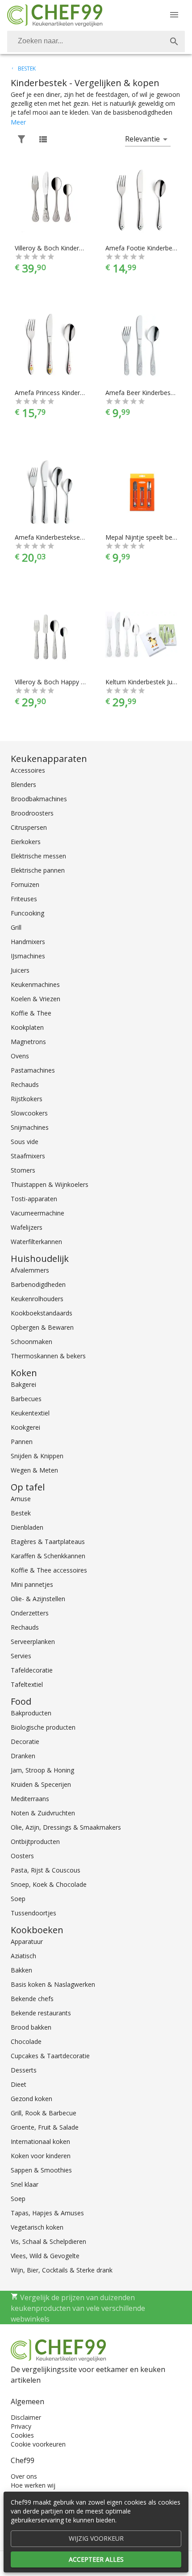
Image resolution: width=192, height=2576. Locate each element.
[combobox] (96, 42)
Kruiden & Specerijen (41, 1784)
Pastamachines (33, 1070)
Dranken (23, 1756)
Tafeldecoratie (32, 1670)
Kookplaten (27, 1027)
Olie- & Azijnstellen (38, 1599)
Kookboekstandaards (42, 1313)
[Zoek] (174, 42)
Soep (18, 1899)
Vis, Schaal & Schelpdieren (48, 2241)
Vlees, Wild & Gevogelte (45, 2256)
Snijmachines (30, 1127)
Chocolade (26, 2041)
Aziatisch (23, 1956)
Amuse (21, 1499)
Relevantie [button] (142, 139)
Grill (16, 927)
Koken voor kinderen (41, 2156)
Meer (18, 122)
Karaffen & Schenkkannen (48, 1556)
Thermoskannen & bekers (48, 1356)
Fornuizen (25, 884)
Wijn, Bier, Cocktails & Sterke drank (62, 2270)
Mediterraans (30, 1799)
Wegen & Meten (34, 1470)
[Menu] (174, 15)
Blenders (23, 784)
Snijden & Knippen (37, 1456)
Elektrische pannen (38, 870)
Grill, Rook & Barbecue (44, 2113)
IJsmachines (28, 956)
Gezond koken (31, 2099)
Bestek (21, 1513)
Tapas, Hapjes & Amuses (47, 2213)
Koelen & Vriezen (35, 999)
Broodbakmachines (39, 799)
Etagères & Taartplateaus (48, 1542)
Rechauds (25, 1084)
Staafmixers (28, 1156)
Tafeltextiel (27, 1684)
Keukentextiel (30, 1413)
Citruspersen (29, 827)
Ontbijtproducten (35, 1841)
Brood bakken (31, 2027)
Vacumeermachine (38, 1213)
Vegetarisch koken (37, 2227)
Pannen (22, 1442)
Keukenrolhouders (37, 1299)
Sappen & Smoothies (41, 2170)
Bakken (21, 1970)
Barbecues (26, 1399)
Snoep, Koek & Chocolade (49, 1884)
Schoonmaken (31, 1342)
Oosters (22, 1856)
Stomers (23, 1170)
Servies (21, 1656)
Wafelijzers (27, 1227)
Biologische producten (43, 1727)
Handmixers (28, 942)
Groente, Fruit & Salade (45, 2127)
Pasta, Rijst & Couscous (46, 1870)
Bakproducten (31, 1713)
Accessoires (28, 770)
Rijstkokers (27, 1099)
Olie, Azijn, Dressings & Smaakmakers (66, 1827)
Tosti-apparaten (34, 1199)
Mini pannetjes (32, 1584)
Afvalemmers (30, 1270)
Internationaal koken (40, 2141)
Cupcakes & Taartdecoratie (50, 2056)
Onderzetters (30, 1613)
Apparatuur (27, 1941)
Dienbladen (27, 1527)
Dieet (19, 2084)
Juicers (20, 970)
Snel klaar (25, 2184)
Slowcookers (29, 1113)
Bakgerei (23, 1384)
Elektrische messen (38, 856)
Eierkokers (26, 842)
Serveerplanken (33, 1642)
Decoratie (25, 1742)
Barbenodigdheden (38, 1284)
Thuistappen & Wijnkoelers (50, 1184)
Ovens (20, 1056)
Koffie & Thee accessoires (49, 1570)
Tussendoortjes (33, 1913)
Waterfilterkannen (36, 1242)
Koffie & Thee (31, 1013)
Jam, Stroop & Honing (42, 1770)
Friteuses (24, 899)
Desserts (24, 2070)
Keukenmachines (35, 984)
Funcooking (27, 913)
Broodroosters (32, 813)
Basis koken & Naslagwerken (53, 1984)
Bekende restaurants (41, 2013)
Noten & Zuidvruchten (43, 1813)
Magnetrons (28, 1042)
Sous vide (25, 1142)
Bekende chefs (32, 1999)
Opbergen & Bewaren (42, 1327)
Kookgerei (25, 1427)
